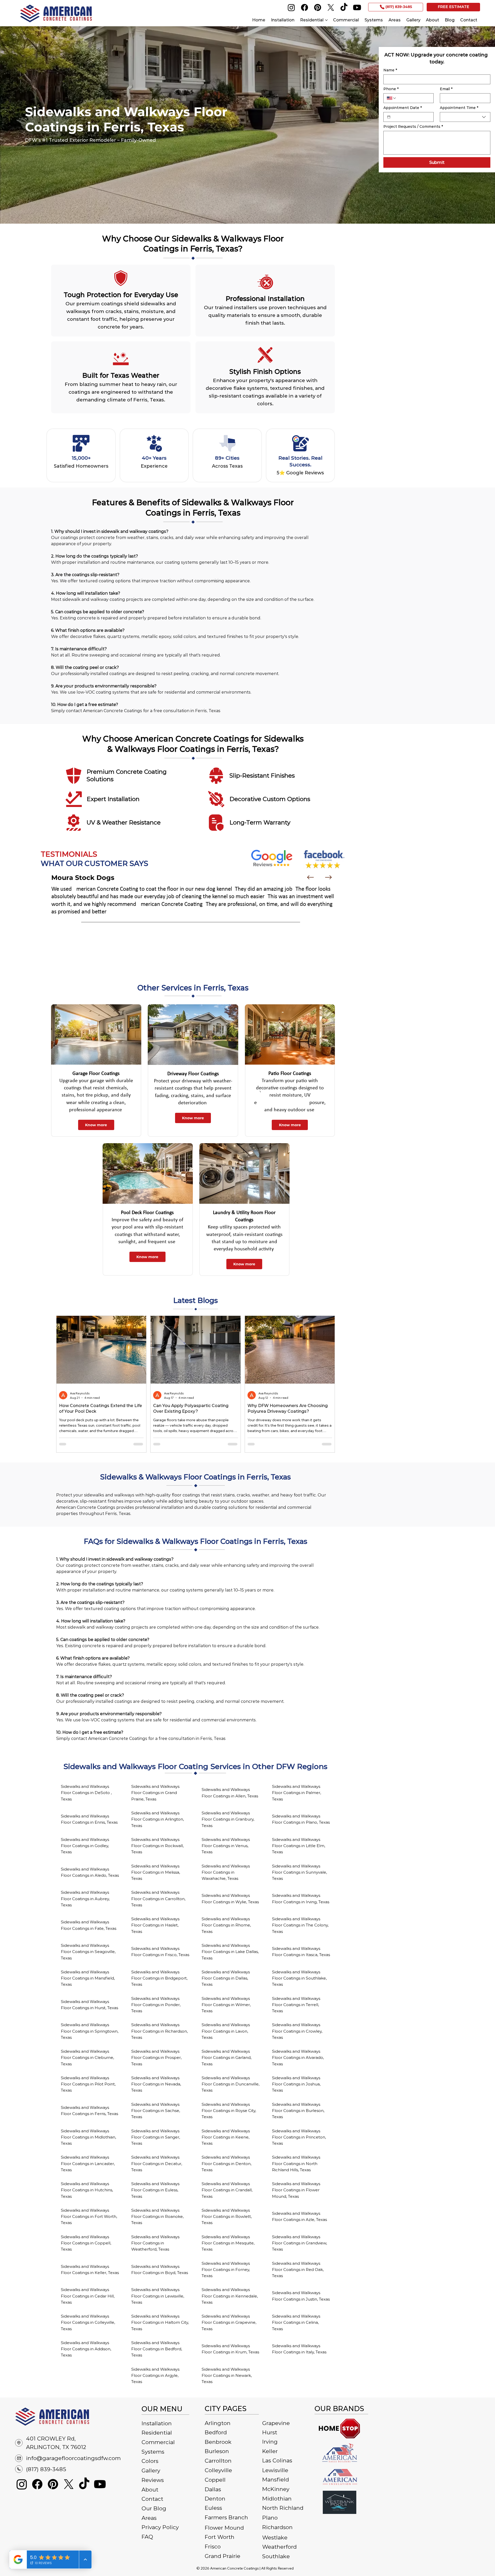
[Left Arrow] (310, 877)
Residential (157, 2433)
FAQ (147, 2537)
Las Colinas (277, 2460)
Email (446, 89)
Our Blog (154, 2508)
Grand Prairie (222, 2556)
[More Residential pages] (326, 20)
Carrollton (218, 2461)
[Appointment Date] (389, 117)
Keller (270, 2451)
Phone (391, 89)
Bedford (216, 2432)
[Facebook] (304, 7)
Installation (157, 2423)
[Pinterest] (318, 7)
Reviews (153, 2480)
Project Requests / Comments (413, 127)
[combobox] (465, 117)
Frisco (213, 2546)
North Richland (283, 2508)
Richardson (277, 2527)
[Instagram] (291, 7)
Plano (270, 2518)
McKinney (276, 2489)
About (150, 2490)
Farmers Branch (226, 2517)
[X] (331, 7)
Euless (213, 2508)
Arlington (218, 2423)
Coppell (215, 2480)
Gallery (151, 2470)
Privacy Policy (160, 2527)
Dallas (213, 2489)
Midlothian (277, 2499)
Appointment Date (403, 108)
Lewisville (275, 2470)
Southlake (276, 2556)
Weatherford (279, 2547)
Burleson (217, 2451)
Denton (215, 2499)
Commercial (158, 2442)
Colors (150, 2461)
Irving (270, 2442)
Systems (153, 2452)
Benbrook (218, 2442)
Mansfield (276, 2480)
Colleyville (218, 2470)
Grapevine (276, 2423)
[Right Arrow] (328, 877)
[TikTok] (344, 7)
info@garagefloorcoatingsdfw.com (73, 2458)
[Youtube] (357, 7)
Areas (149, 2518)
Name (390, 70)
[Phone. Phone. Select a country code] (392, 98)
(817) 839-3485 (46, 2469)
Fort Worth (220, 2537)
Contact (152, 2499)
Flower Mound (224, 2528)
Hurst (270, 2432)
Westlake (275, 2537)
